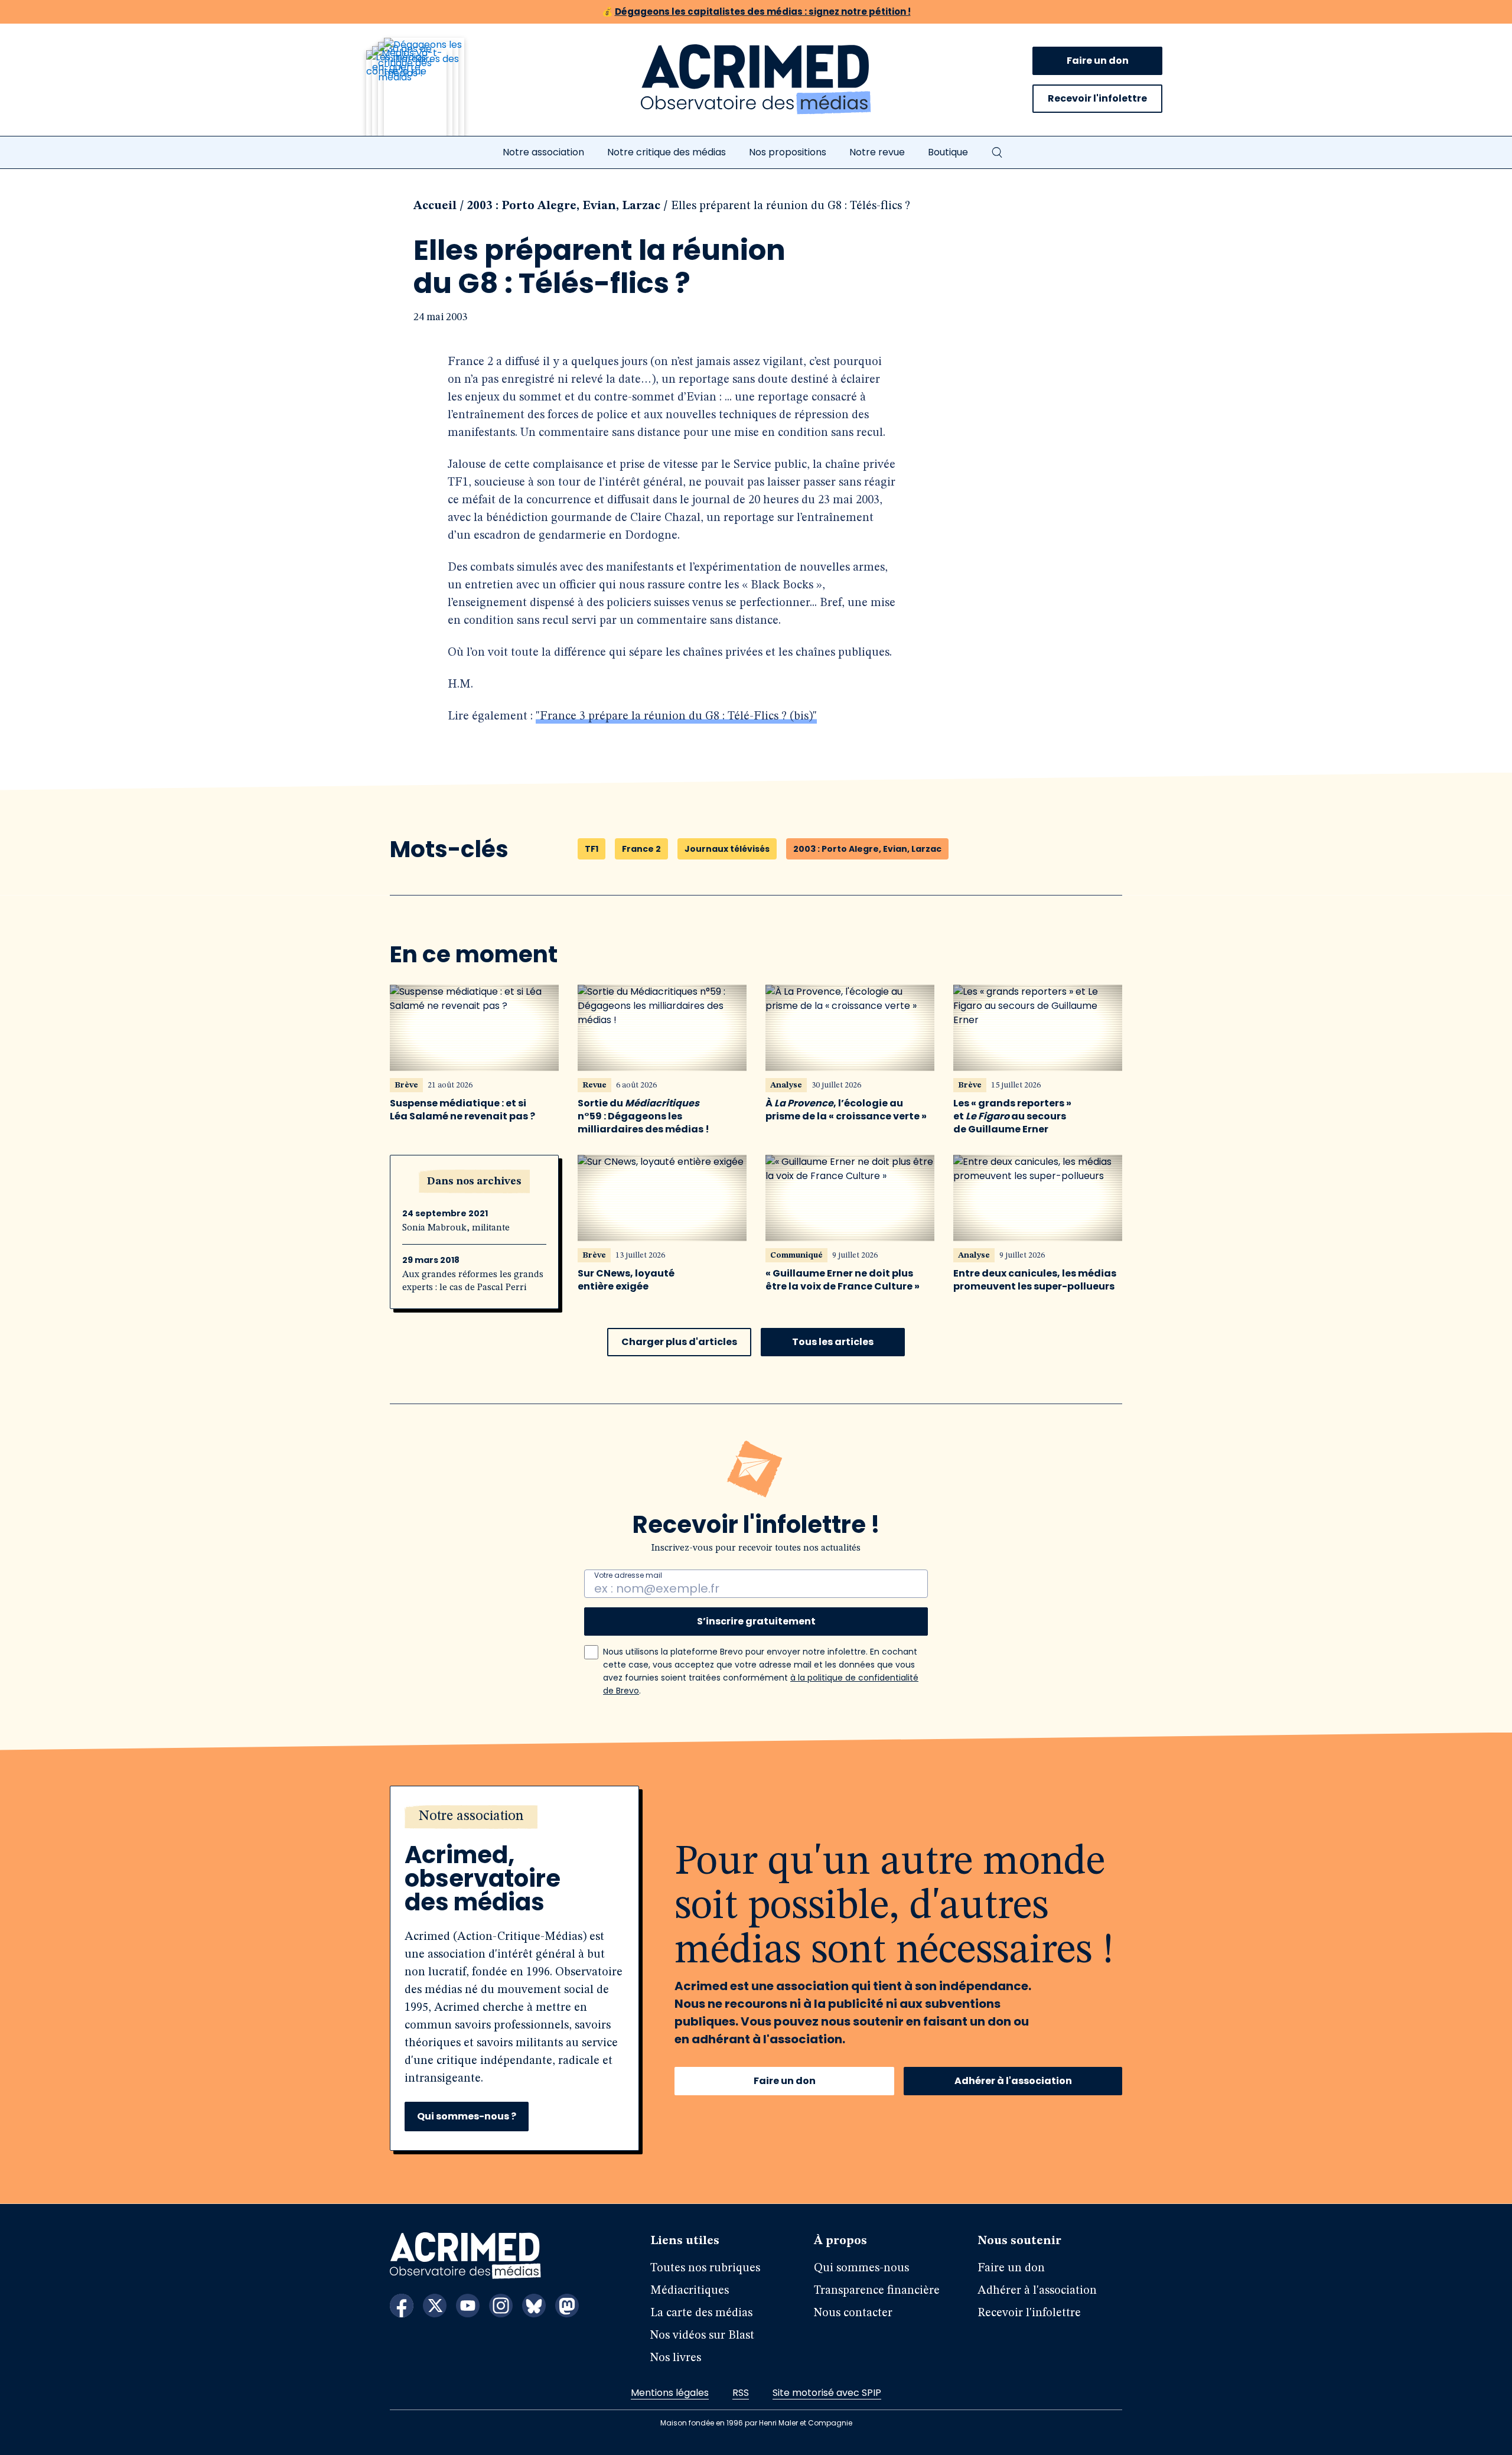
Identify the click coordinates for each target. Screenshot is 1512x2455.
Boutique (948, 152)
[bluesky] (534, 2306)
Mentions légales (670, 2393)
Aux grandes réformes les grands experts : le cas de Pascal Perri (473, 1281)
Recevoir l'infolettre (1097, 98)
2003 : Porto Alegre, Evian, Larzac (564, 206)
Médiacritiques (690, 2291)
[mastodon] (567, 2306)
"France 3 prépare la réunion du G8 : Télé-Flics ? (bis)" (676, 717)
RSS (741, 2393)
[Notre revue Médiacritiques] (431, 94)
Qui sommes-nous (861, 2268)
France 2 (641, 849)
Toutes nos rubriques (705, 2268)
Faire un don (1098, 61)
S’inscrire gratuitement (756, 1621)
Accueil (435, 206)
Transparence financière (877, 2291)
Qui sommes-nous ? (467, 2116)
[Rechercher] (997, 152)
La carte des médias (701, 2313)
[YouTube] (468, 2306)
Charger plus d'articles (679, 1342)
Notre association (543, 152)
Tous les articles (833, 1342)
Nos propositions (788, 152)
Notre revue (877, 152)
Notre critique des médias (667, 152)
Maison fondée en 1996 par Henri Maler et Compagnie (756, 2423)
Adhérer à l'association (1013, 2081)
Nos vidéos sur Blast (702, 2336)
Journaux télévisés (727, 849)
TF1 (592, 849)
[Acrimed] (756, 80)
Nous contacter (853, 2313)
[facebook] (402, 2306)
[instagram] (501, 2306)
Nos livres (676, 2358)
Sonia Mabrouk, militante (456, 1228)
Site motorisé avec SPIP (827, 2393)
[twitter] (435, 2306)
